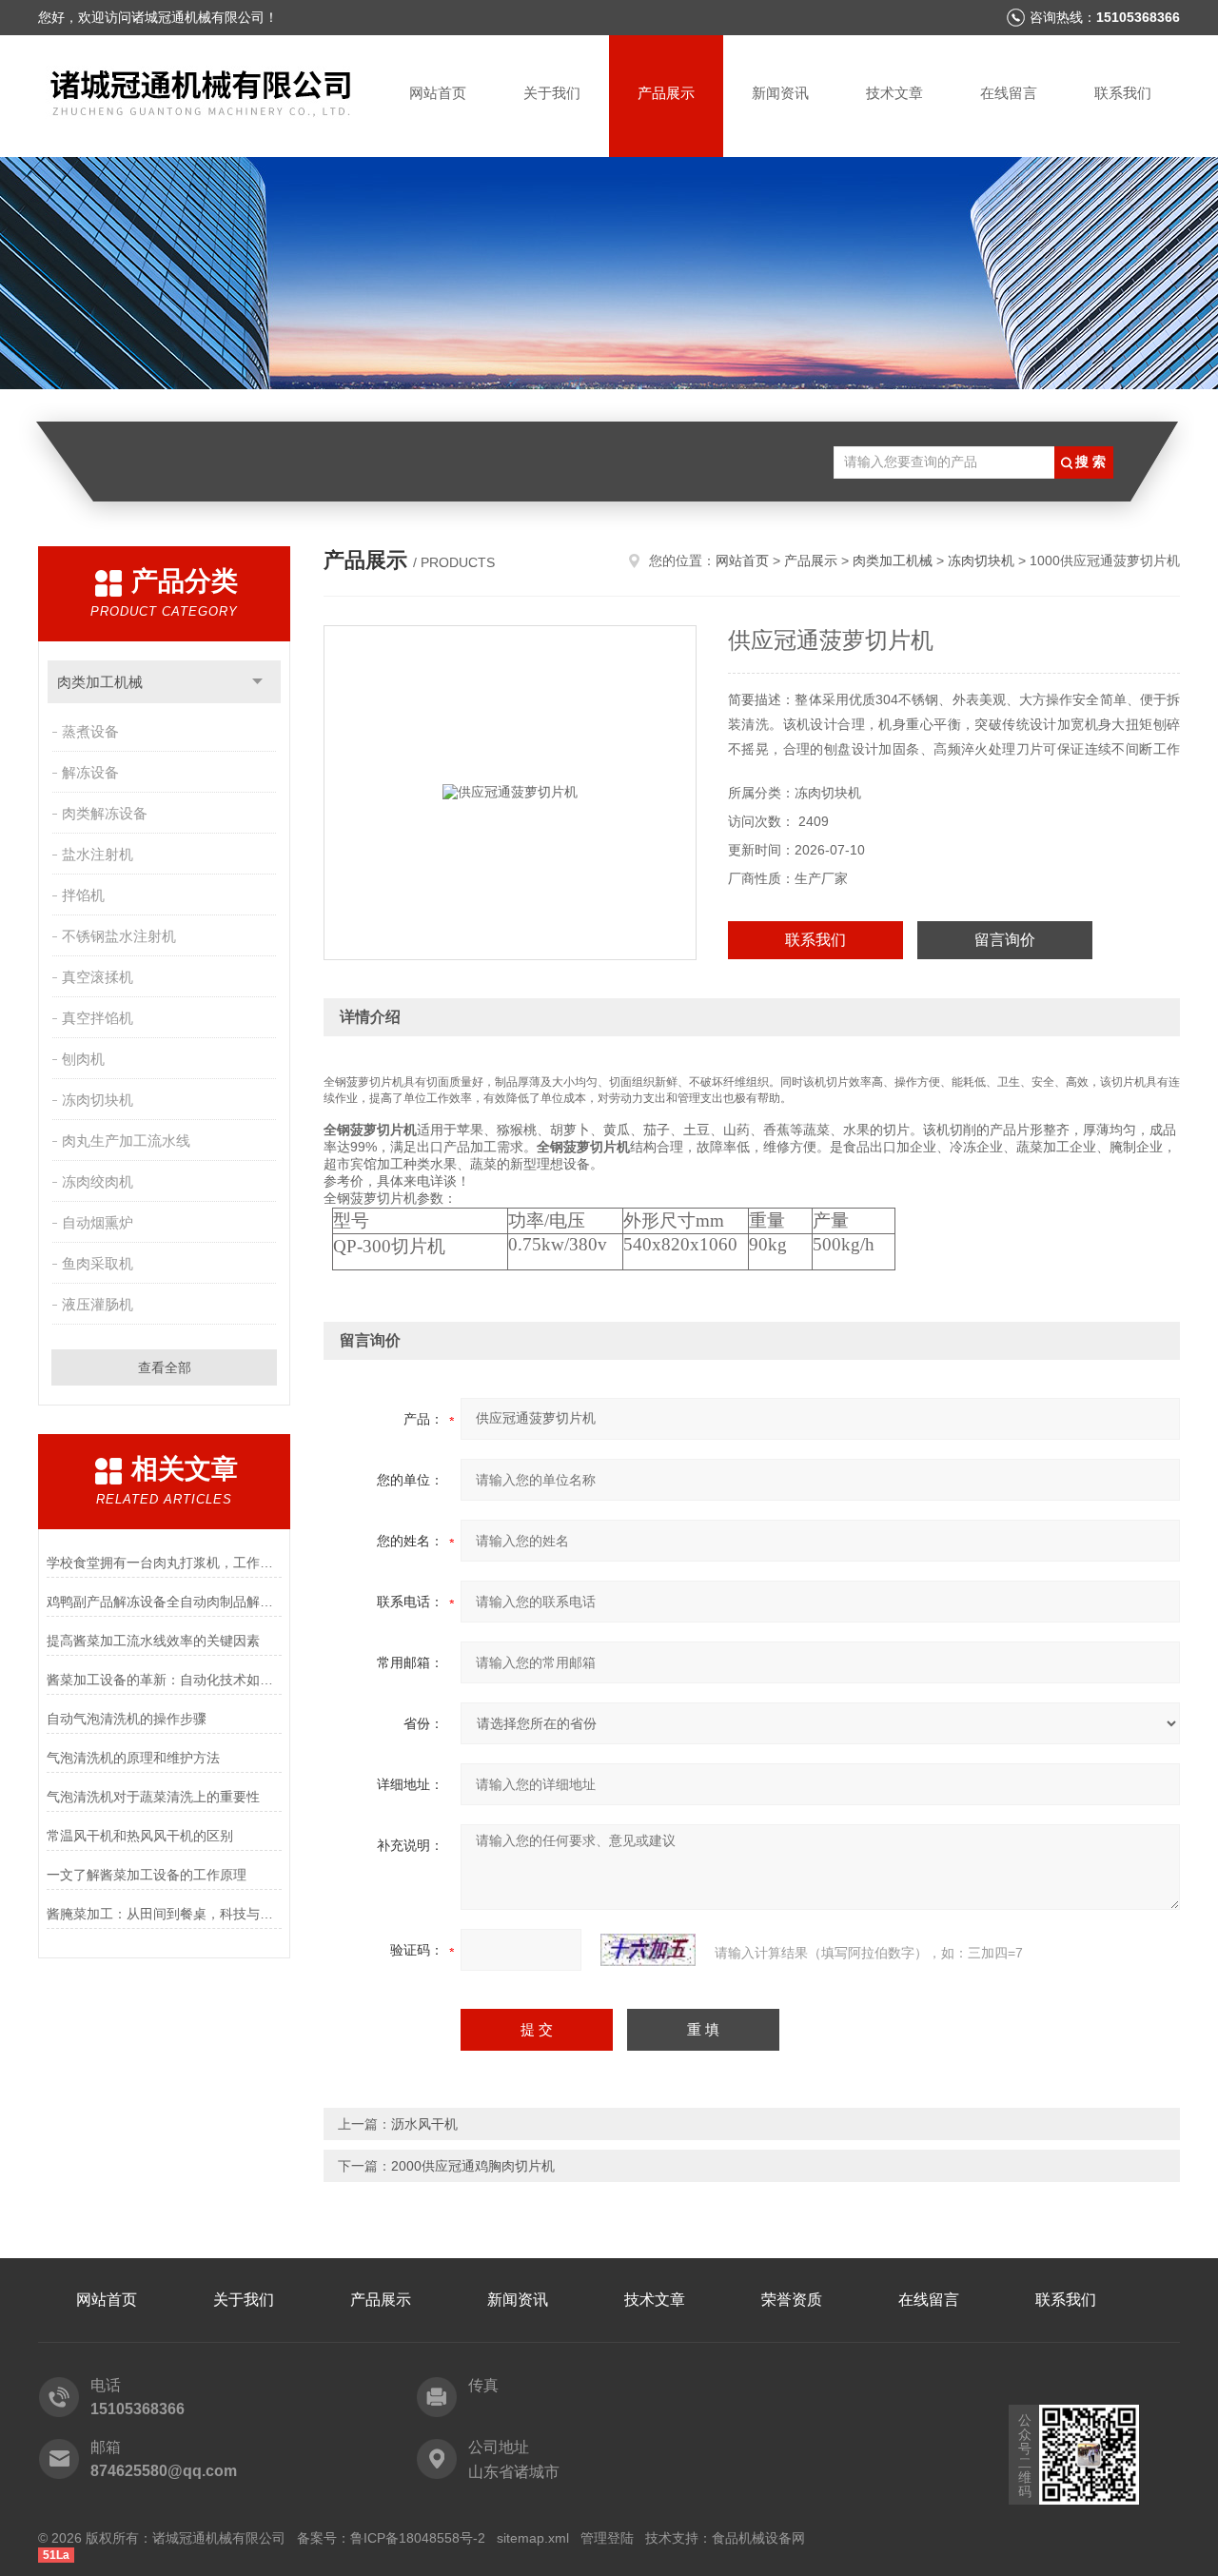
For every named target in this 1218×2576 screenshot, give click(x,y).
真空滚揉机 (98, 977)
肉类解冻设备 (105, 813)
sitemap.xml (533, 2538)
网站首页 (438, 93)
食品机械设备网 (758, 2538)
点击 (257, 682)
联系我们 (1123, 93)
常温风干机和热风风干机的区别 (140, 1836)
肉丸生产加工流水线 (126, 1141)
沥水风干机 (424, 2124)
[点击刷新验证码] (648, 1950)
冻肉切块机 (98, 1100)
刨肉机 (83, 1059)
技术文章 (894, 93)
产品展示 (666, 93)
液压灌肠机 (98, 1304)
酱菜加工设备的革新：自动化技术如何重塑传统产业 (164, 1680)
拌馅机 (83, 895)
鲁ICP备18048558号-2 (418, 2538)
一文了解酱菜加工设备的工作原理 (147, 1875)
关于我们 (552, 93)
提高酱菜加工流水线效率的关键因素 (153, 1641)
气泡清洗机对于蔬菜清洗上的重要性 (153, 1797)
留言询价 (1005, 940)
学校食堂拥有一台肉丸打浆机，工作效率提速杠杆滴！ (164, 1563)
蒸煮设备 (90, 731)
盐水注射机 (98, 854)
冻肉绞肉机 (98, 1181)
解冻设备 (90, 772)
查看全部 (165, 1367)
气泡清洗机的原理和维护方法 (133, 1758)
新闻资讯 (780, 93)
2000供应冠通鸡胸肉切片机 (473, 2166)
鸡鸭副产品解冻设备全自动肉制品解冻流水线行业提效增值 (164, 1602)
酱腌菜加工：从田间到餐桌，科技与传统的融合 (164, 1914)
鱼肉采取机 (98, 1263)
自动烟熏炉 (98, 1222)
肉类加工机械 (100, 682)
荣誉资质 (792, 2300)
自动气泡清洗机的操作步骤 (127, 1719)
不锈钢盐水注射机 (119, 936)
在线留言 (1009, 93)
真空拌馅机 (98, 1018)
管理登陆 (607, 2538)
